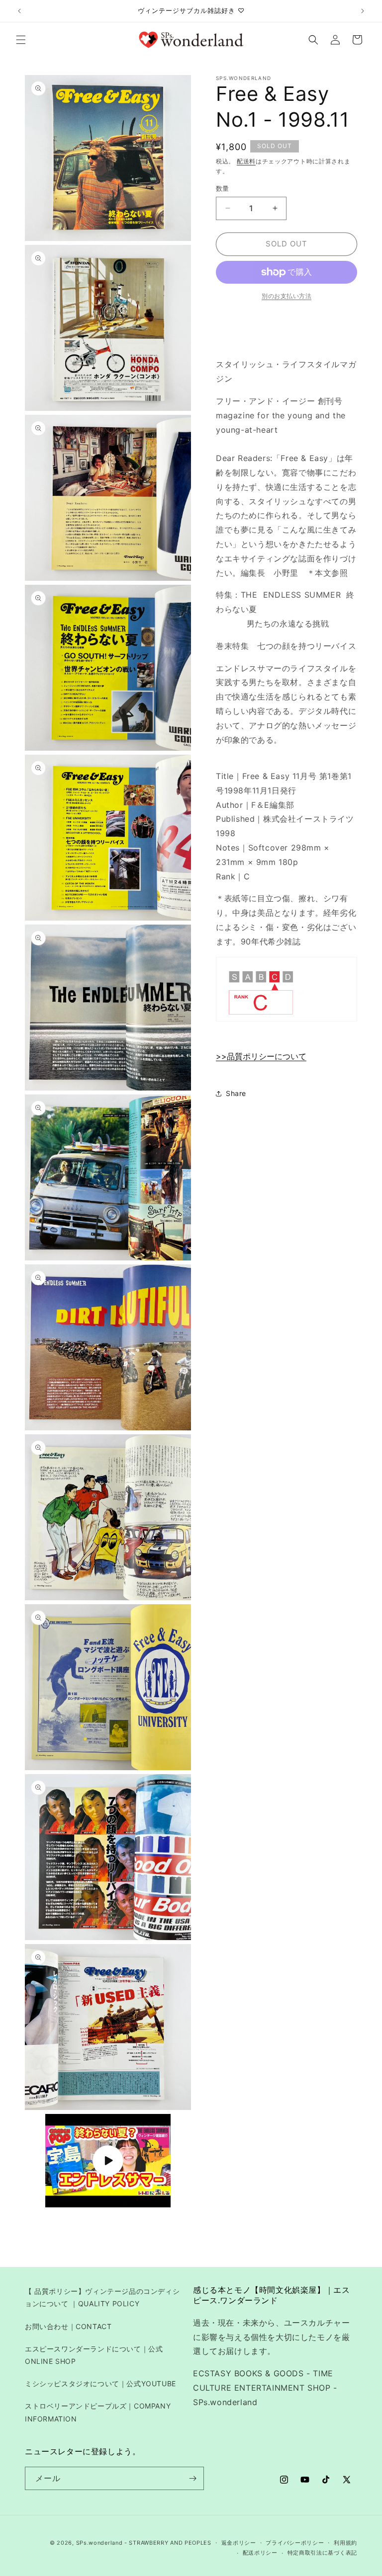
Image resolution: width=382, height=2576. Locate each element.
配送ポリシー (260, 2553)
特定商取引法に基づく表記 (322, 2553)
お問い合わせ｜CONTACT (68, 2326)
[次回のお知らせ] (363, 11)
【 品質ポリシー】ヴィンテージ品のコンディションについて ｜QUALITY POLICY (102, 2297)
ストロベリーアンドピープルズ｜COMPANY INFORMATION (98, 2412)
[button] (21, 40)
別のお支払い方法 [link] (286, 296)
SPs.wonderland (99, 2543)
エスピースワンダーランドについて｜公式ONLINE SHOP (94, 2355)
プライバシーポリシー (295, 2543)
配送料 (246, 161)
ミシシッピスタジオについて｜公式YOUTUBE (100, 2383)
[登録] (192, 2478)
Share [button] (236, 1093)
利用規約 (345, 2543)
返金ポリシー (239, 2543)
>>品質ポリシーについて (261, 1056)
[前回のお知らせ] (19, 11)
